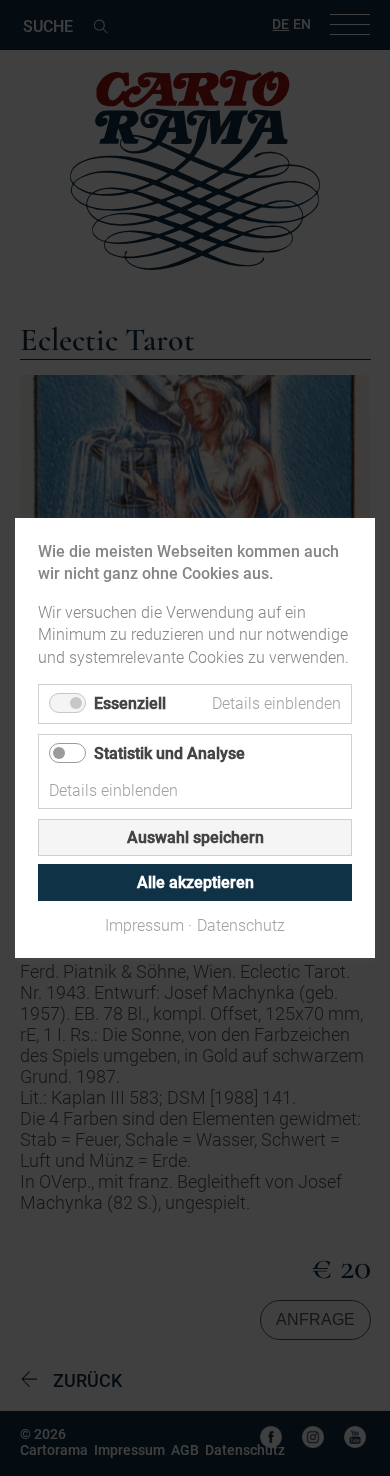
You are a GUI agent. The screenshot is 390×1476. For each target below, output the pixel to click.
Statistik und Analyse (169, 753)
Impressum (144, 925)
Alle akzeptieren (195, 882)
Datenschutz (241, 925)
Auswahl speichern (195, 837)
